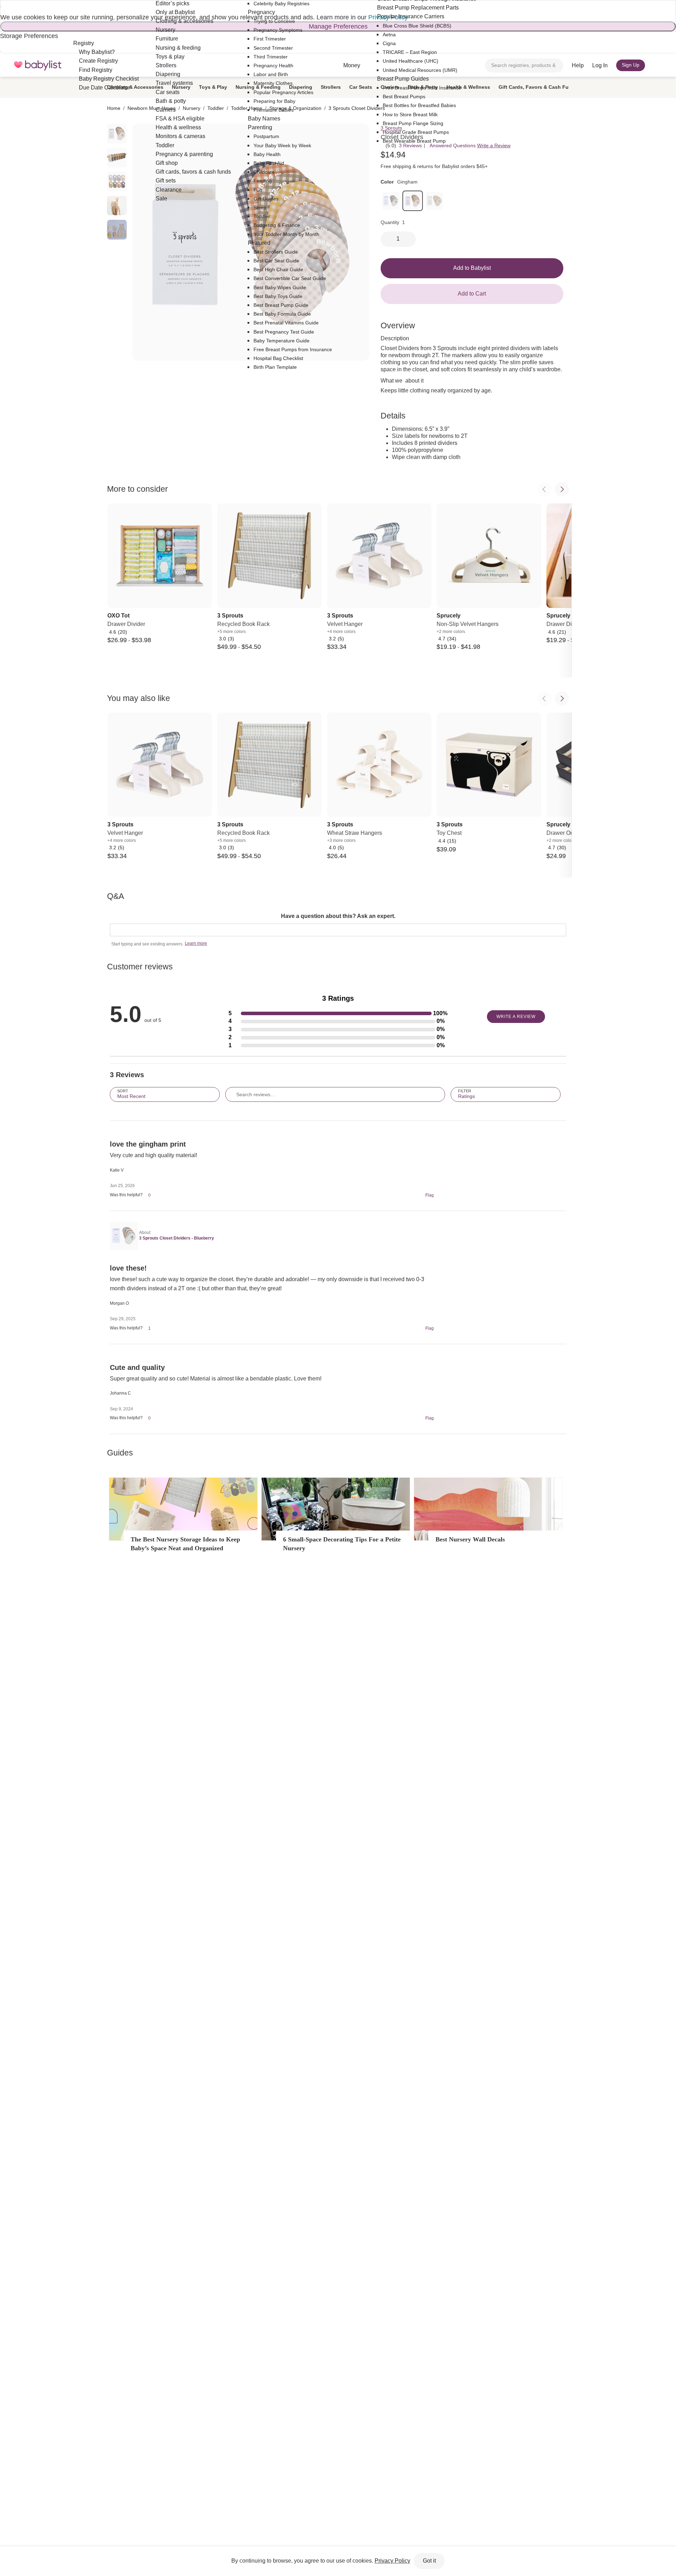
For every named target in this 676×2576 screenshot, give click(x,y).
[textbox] (338, 930)
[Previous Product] (544, 489)
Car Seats (361, 87)
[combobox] (524, 66)
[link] (391, 201)
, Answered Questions (451, 145)
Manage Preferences (338, 26)
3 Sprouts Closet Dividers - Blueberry (177, 1238)
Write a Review (494, 145)
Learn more (196, 943)
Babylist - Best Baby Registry (38, 65)
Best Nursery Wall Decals (470, 1539)
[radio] (117, 134)
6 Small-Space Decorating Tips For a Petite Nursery (342, 1544)
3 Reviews (410, 145)
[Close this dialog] (1, 7)
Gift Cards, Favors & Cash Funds (538, 87)
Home (114, 108)
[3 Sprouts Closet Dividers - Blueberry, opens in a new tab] (123, 1236)
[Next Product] (562, 489)
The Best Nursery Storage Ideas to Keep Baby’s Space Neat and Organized (185, 1544)
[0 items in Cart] (658, 66)
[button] (338, 1014)
